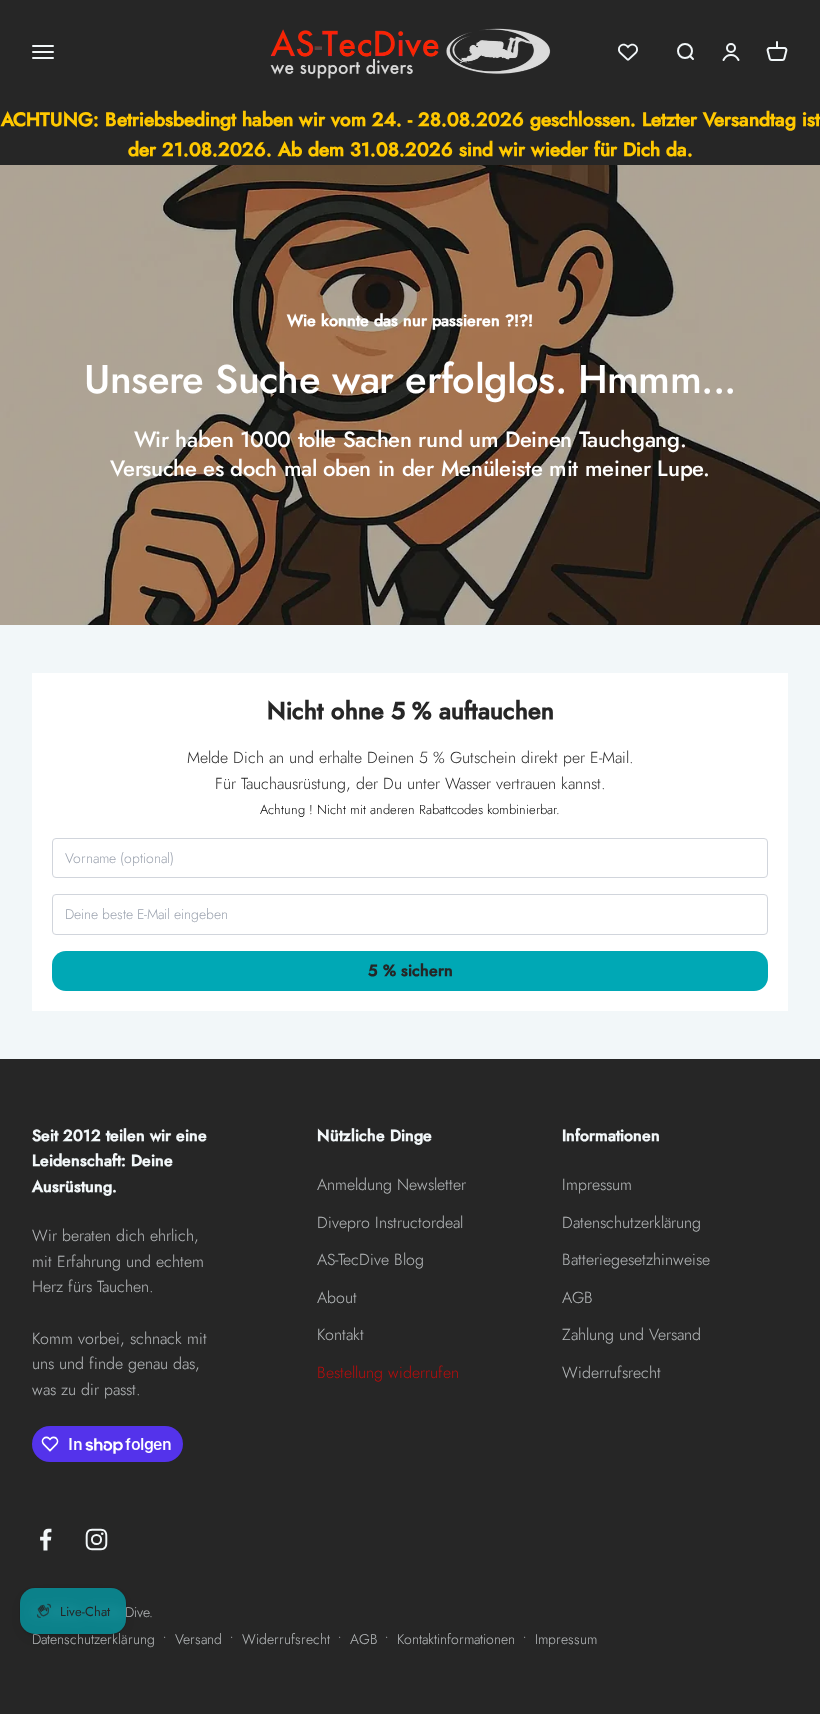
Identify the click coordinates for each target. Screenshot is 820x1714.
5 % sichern (410, 998)
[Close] (624, 711)
